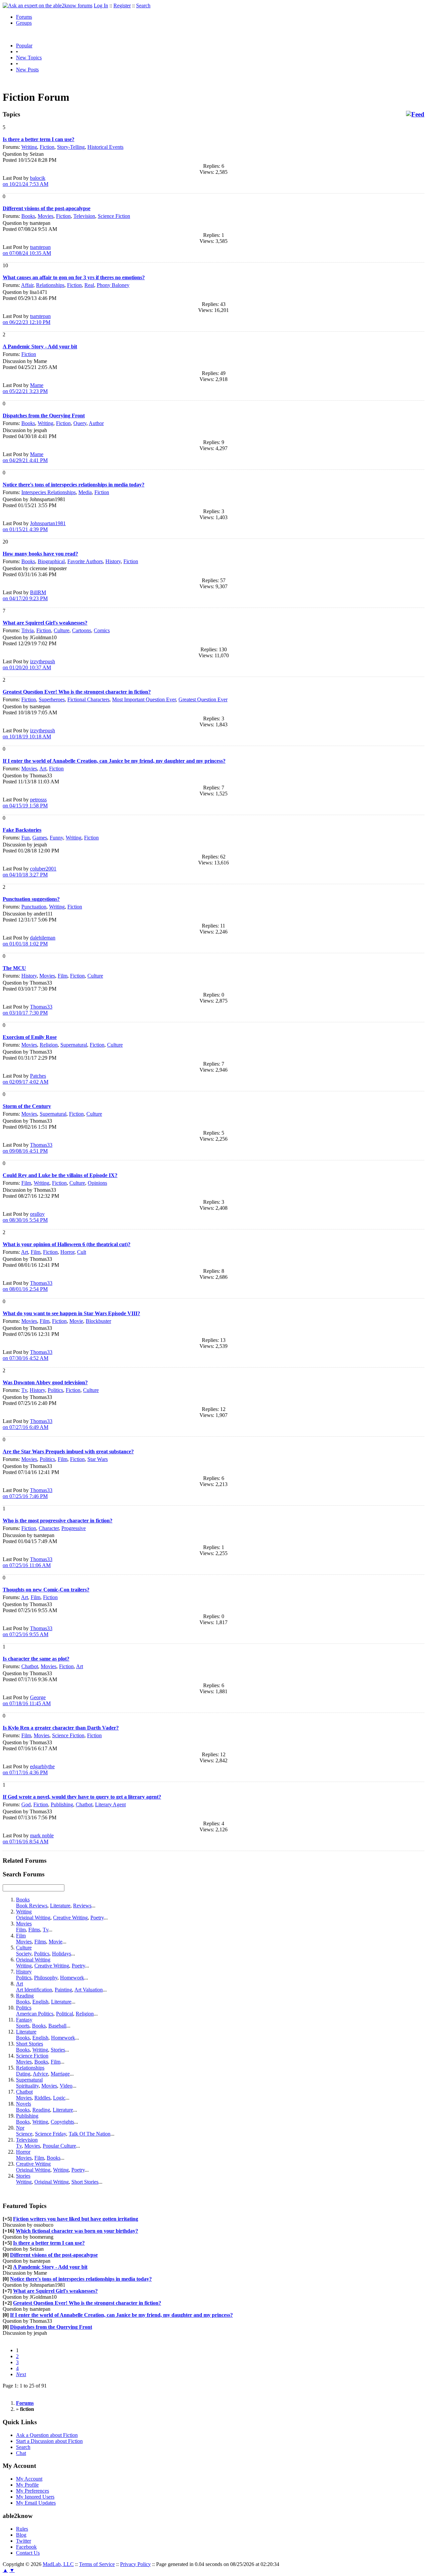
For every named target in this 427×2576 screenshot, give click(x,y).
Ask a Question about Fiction (47, 2435)
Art (43, 769)
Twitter (24, 2541)
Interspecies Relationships (49, 492)
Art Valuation (89, 1990)
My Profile (27, 2485)
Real (89, 285)
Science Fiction (114, 216)
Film (63, 976)
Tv (24, 1390)
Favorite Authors (85, 561)
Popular (24, 46)
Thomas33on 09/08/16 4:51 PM (28, 1148)
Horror (67, 1252)
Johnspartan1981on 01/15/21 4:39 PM (34, 526)
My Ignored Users (35, 2497)
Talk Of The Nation (90, 2134)
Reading (25, 1996)
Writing (29, 147)
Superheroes (52, 699)
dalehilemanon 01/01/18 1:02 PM (29, 941)
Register (122, 6)
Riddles (42, 2098)
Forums (24, 17)
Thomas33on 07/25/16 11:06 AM (28, 1562)
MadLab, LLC (58, 2564)
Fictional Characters (88, 699)
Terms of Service (97, 2564)
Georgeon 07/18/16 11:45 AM (27, 1700)
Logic (59, 2098)
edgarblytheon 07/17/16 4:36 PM (29, 1769)
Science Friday (51, 2134)
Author (96, 423)
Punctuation (34, 907)
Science (24, 2134)
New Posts (27, 70)
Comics (102, 630)
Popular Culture (59, 2146)
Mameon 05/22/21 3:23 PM (25, 388)
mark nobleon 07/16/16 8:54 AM (28, 1838)
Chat (21, 2453)
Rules (22, 2529)
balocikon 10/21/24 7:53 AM (26, 181)
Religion (49, 1045)
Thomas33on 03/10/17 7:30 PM (28, 1010)
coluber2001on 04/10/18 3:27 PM (30, 872)
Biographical (51, 561)
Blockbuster (98, 1321)
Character (49, 1528)
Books (28, 216)
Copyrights (62, 2122)
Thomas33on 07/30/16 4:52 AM (28, 1355)
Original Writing (33, 1918)
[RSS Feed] (415, 114)
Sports (23, 2026)
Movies (46, 216)
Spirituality (27, 2086)
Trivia (28, 630)
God (26, 1804)
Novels (24, 2104)
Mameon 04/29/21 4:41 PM (25, 457)
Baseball (57, 2026)
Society (24, 1954)
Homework (72, 1978)
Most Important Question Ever (144, 699)
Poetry (97, 1918)
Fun (26, 838)
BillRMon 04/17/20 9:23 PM (25, 595)
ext (21, 2374)
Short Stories (30, 2044)
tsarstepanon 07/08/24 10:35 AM (27, 250)
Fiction (47, 147)
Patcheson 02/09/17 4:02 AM (26, 1079)
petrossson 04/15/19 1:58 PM (25, 803)
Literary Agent (110, 1804)
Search (143, 6)
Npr (20, 2128)
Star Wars (98, 1459)
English (40, 2002)
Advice (40, 2074)
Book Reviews (32, 1906)
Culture (62, 630)
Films (34, 1930)
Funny (56, 838)
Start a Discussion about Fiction (49, 2441)
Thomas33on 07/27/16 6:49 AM (28, 1424)
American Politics (35, 2014)
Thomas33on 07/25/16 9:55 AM (28, 1631)
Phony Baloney (113, 285)
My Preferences (33, 2491)
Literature (60, 1906)
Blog (21, 2535)
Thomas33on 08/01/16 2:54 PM (28, 1286)
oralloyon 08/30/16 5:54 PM (25, 1217)
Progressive (74, 1528)
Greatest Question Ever (203, 699)
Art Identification (34, 1990)
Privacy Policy (135, 2564)
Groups (24, 23)
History (113, 561)
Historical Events (105, 147)
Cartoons (82, 630)
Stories (58, 2050)
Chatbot (30, 1666)
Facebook (26, 2547)
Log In (101, 6)
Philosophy (46, 1978)
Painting (63, 1990)
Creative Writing (70, 1918)
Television (84, 216)
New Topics (29, 58)
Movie (76, 1321)
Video (66, 2086)
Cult (82, 1252)
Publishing (62, 1804)
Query (80, 423)
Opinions (97, 1183)
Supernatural (74, 1045)
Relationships (50, 285)
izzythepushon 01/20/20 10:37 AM (29, 664)
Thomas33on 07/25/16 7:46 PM (28, 1493)
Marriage (60, 2074)
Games (40, 838)
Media (85, 492)
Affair (27, 285)
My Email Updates (36, 2503)
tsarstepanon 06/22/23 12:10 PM (27, 319)
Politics (55, 1390)
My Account (29, 2479)
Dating (23, 2074)
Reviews (82, 1906)
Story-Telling (71, 147)
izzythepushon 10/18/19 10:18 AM (29, 733)
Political (65, 2014)
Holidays (62, 1954)
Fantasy (24, 2020)
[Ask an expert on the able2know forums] (48, 6)
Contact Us (28, 2553)
